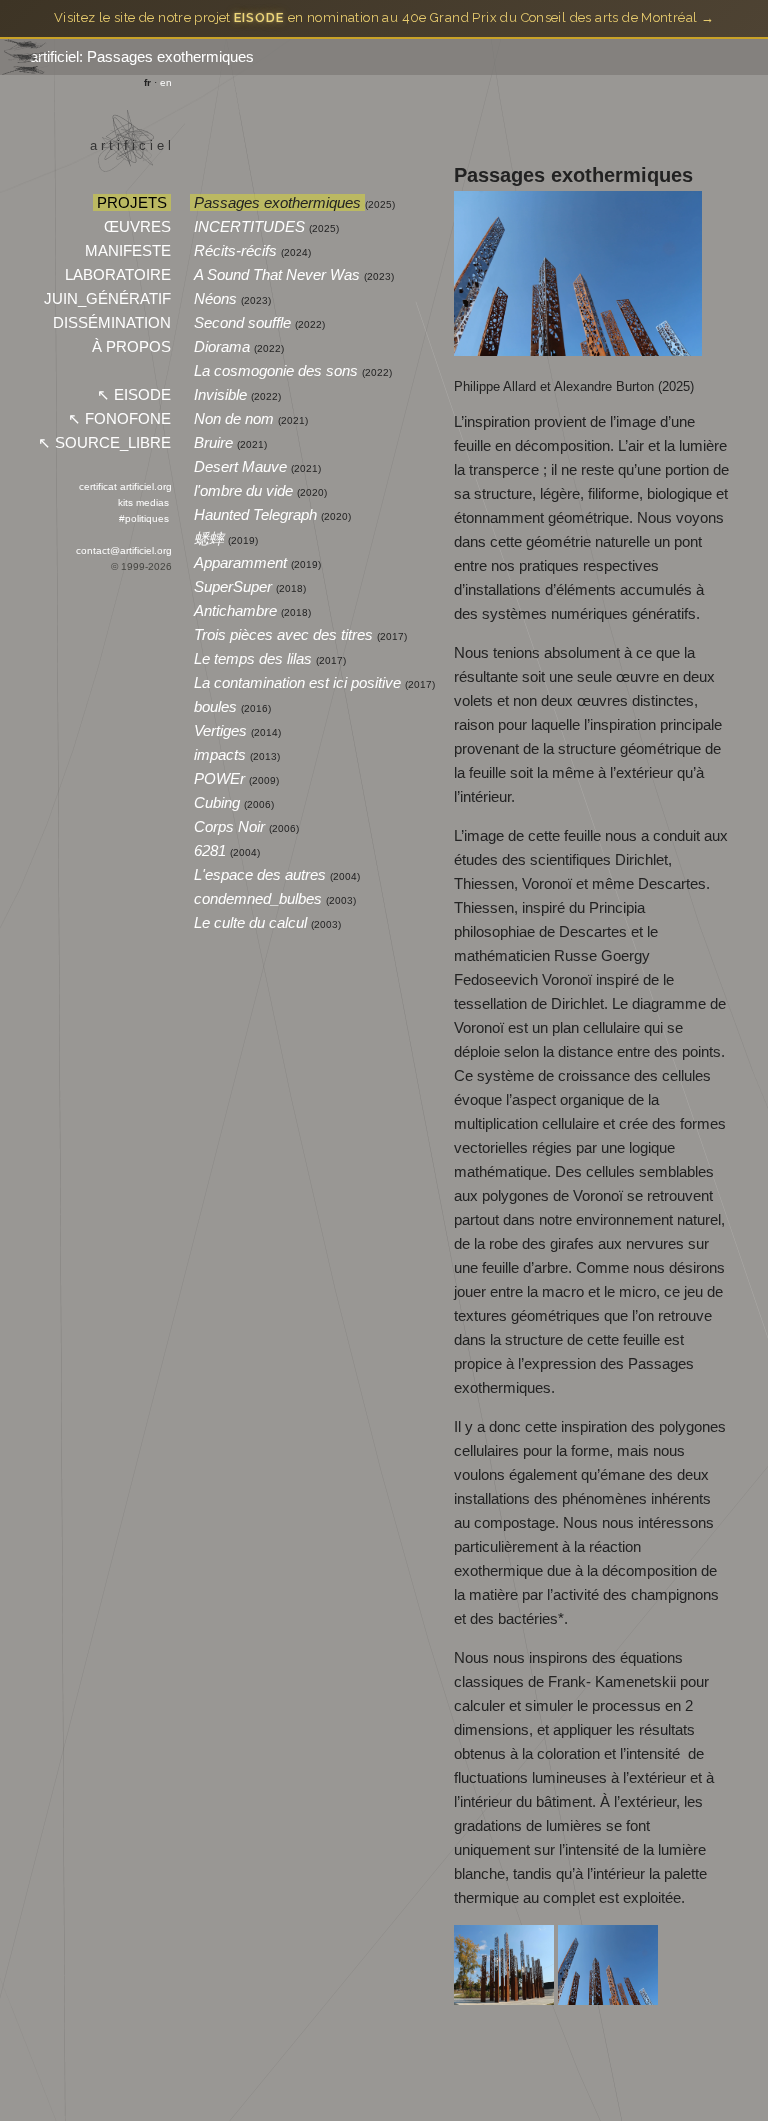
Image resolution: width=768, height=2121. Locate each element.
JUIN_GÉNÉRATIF (107, 298)
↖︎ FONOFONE (119, 418)
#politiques (144, 518)
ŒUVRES (137, 226)
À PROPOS (131, 346)
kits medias (143, 502)
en (166, 82)
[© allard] (506, 1999)
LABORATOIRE (118, 274)
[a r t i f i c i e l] (125, 185)
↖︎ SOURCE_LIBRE (104, 442)
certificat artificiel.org (125, 486)
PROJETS (132, 202)
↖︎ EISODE (134, 394)
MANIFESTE (128, 250)
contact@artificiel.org (124, 550)
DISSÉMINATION (112, 322)
